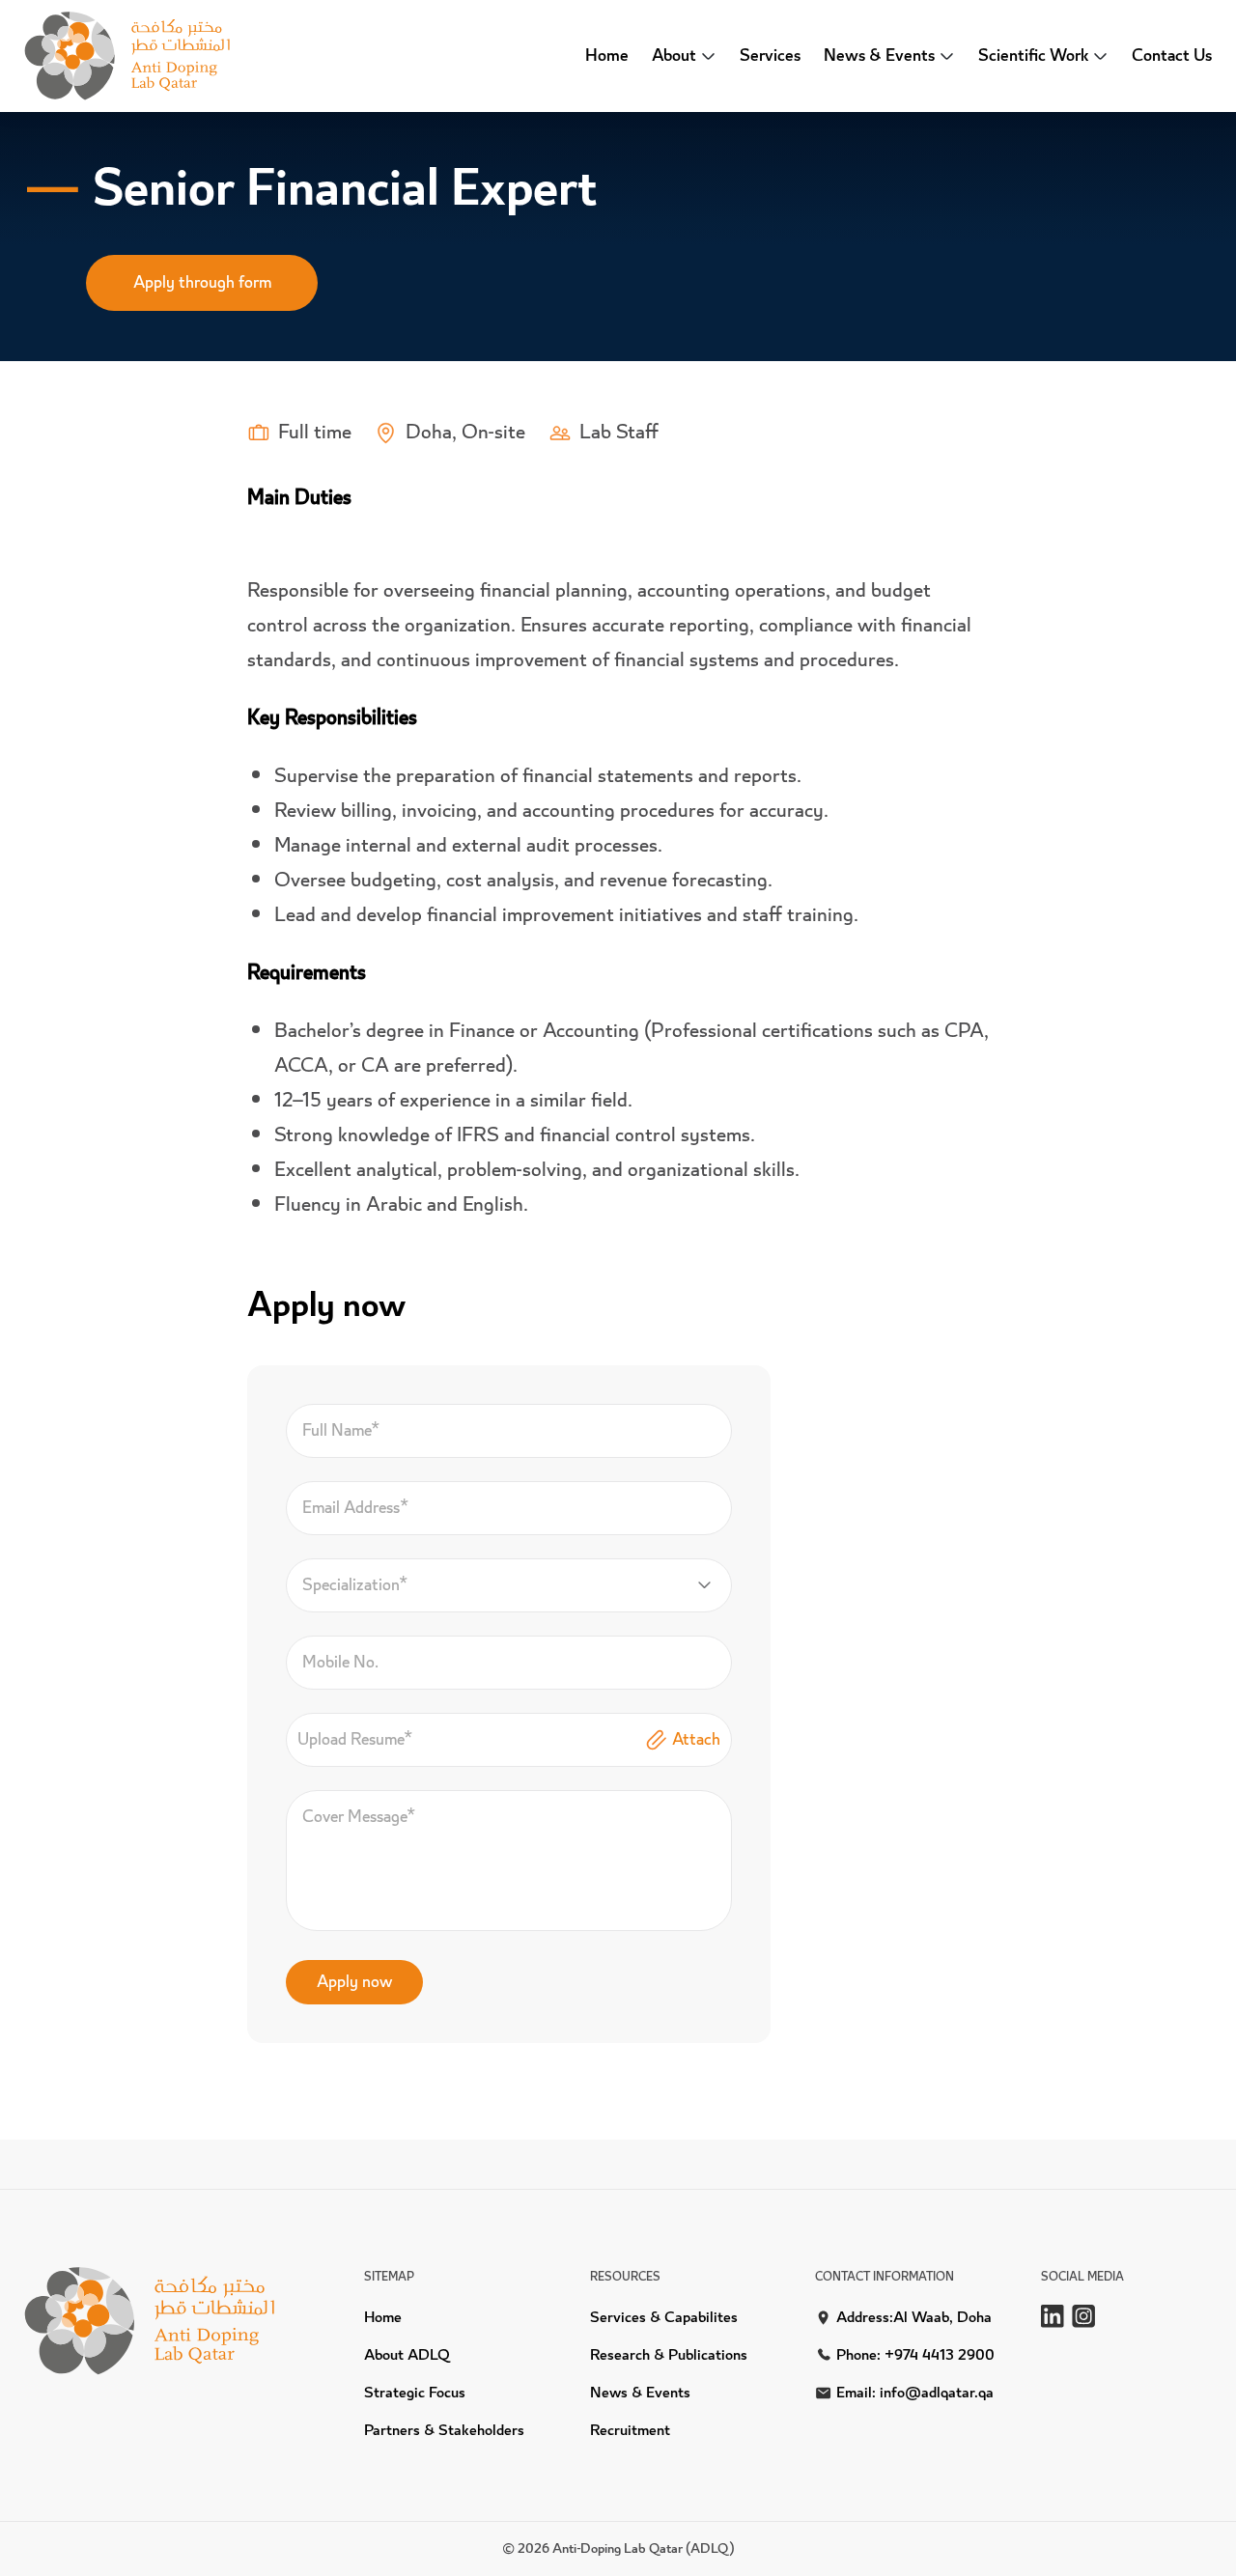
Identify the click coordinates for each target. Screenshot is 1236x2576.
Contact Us (1172, 56)
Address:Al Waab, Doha (914, 2318)
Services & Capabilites (664, 2318)
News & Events (640, 2393)
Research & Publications (669, 2355)
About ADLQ (407, 2355)
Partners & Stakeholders (444, 2431)
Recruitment (630, 2431)
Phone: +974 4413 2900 (915, 2355)
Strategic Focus (415, 2393)
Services (770, 56)
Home (607, 56)
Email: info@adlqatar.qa (915, 2393)
